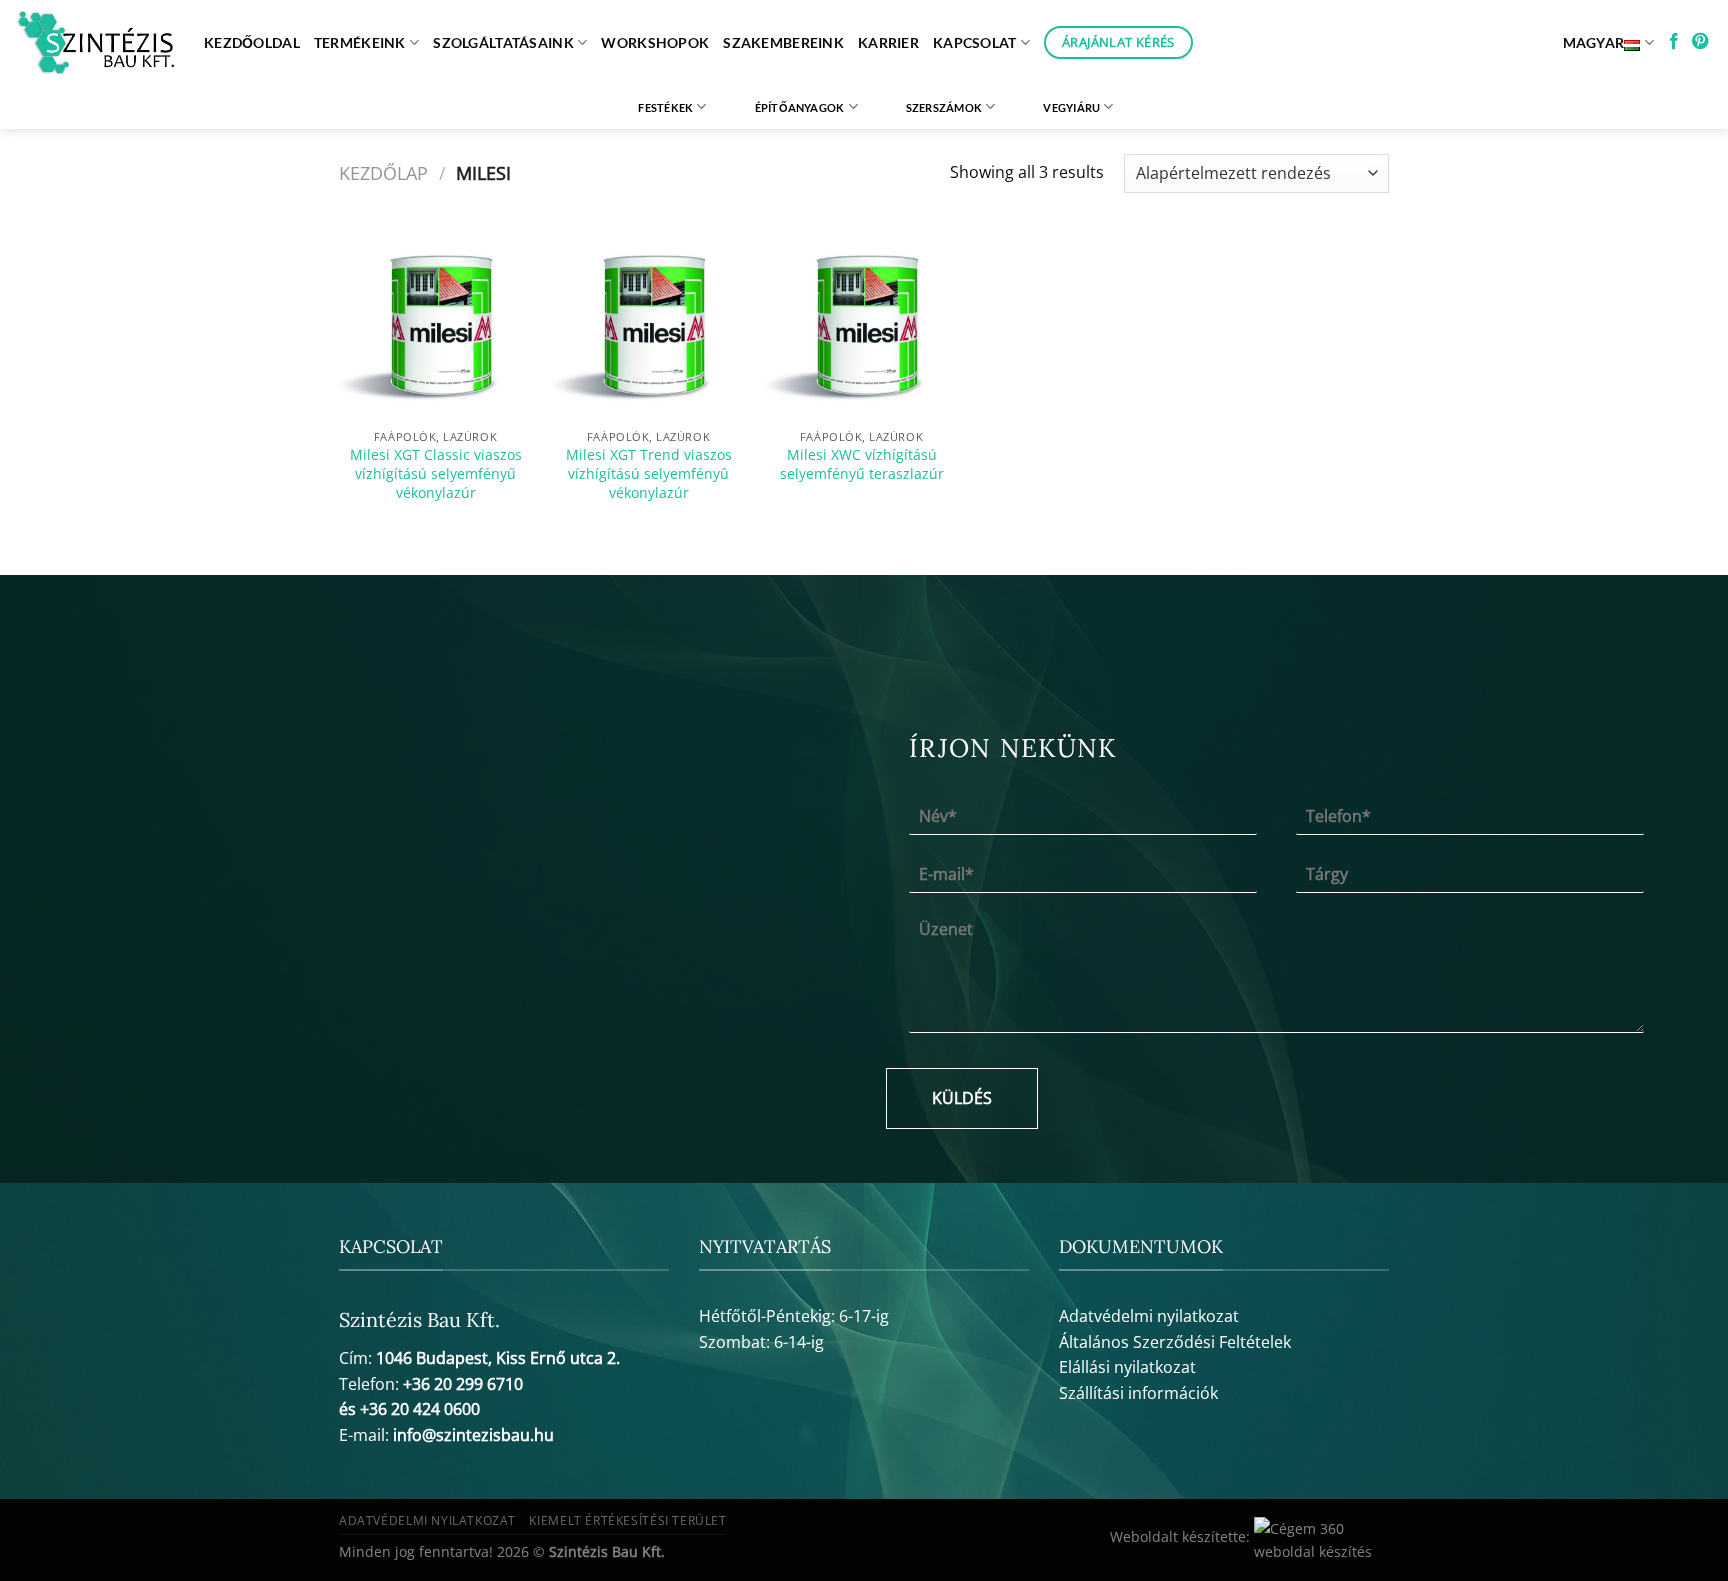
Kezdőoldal (252, 42)
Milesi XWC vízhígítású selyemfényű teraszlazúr (862, 464)
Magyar (1594, 42)
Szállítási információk (1138, 1393)
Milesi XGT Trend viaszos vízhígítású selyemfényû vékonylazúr (649, 473)
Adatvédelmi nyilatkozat (1149, 1316)
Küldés (962, 1098)
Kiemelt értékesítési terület (627, 1520)
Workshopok (655, 42)
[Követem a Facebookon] (1674, 42)
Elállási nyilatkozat (1127, 1367)
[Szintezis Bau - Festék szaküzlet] (94, 43)
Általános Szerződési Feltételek (1175, 1342)
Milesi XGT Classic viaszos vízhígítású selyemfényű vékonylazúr (436, 473)
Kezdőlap (383, 172)
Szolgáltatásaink (503, 42)
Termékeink (360, 42)
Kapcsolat (975, 42)
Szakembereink (783, 42)
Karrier (888, 42)
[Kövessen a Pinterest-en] (1700, 42)
